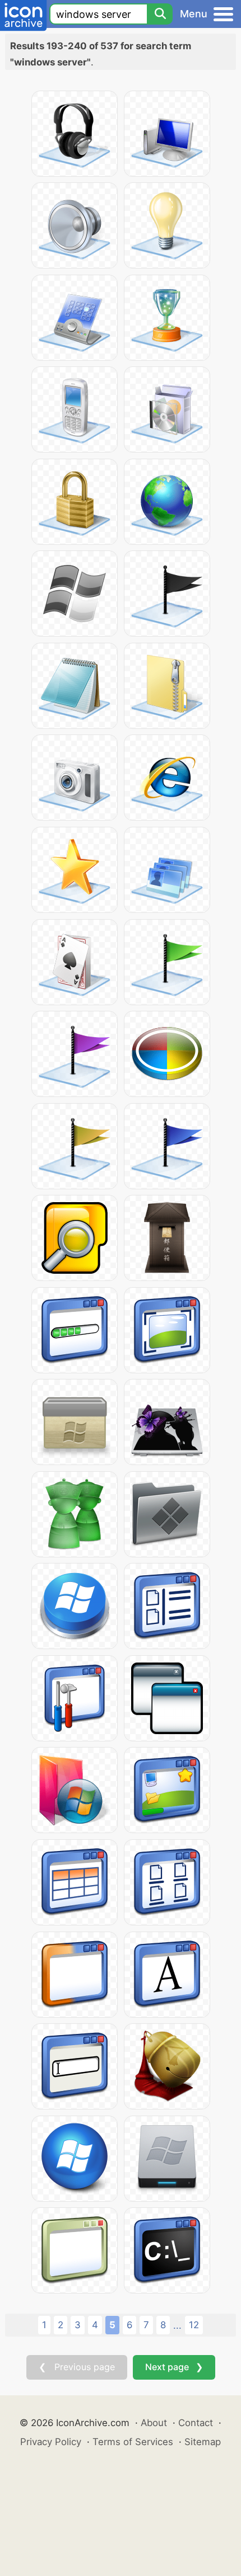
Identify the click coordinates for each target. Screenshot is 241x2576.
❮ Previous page (77, 2367)
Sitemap (203, 2442)
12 (194, 2325)
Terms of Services (133, 2442)
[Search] (160, 14)
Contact (196, 2423)
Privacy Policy (51, 2442)
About (154, 2423)
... (177, 2325)
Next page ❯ (174, 2367)
